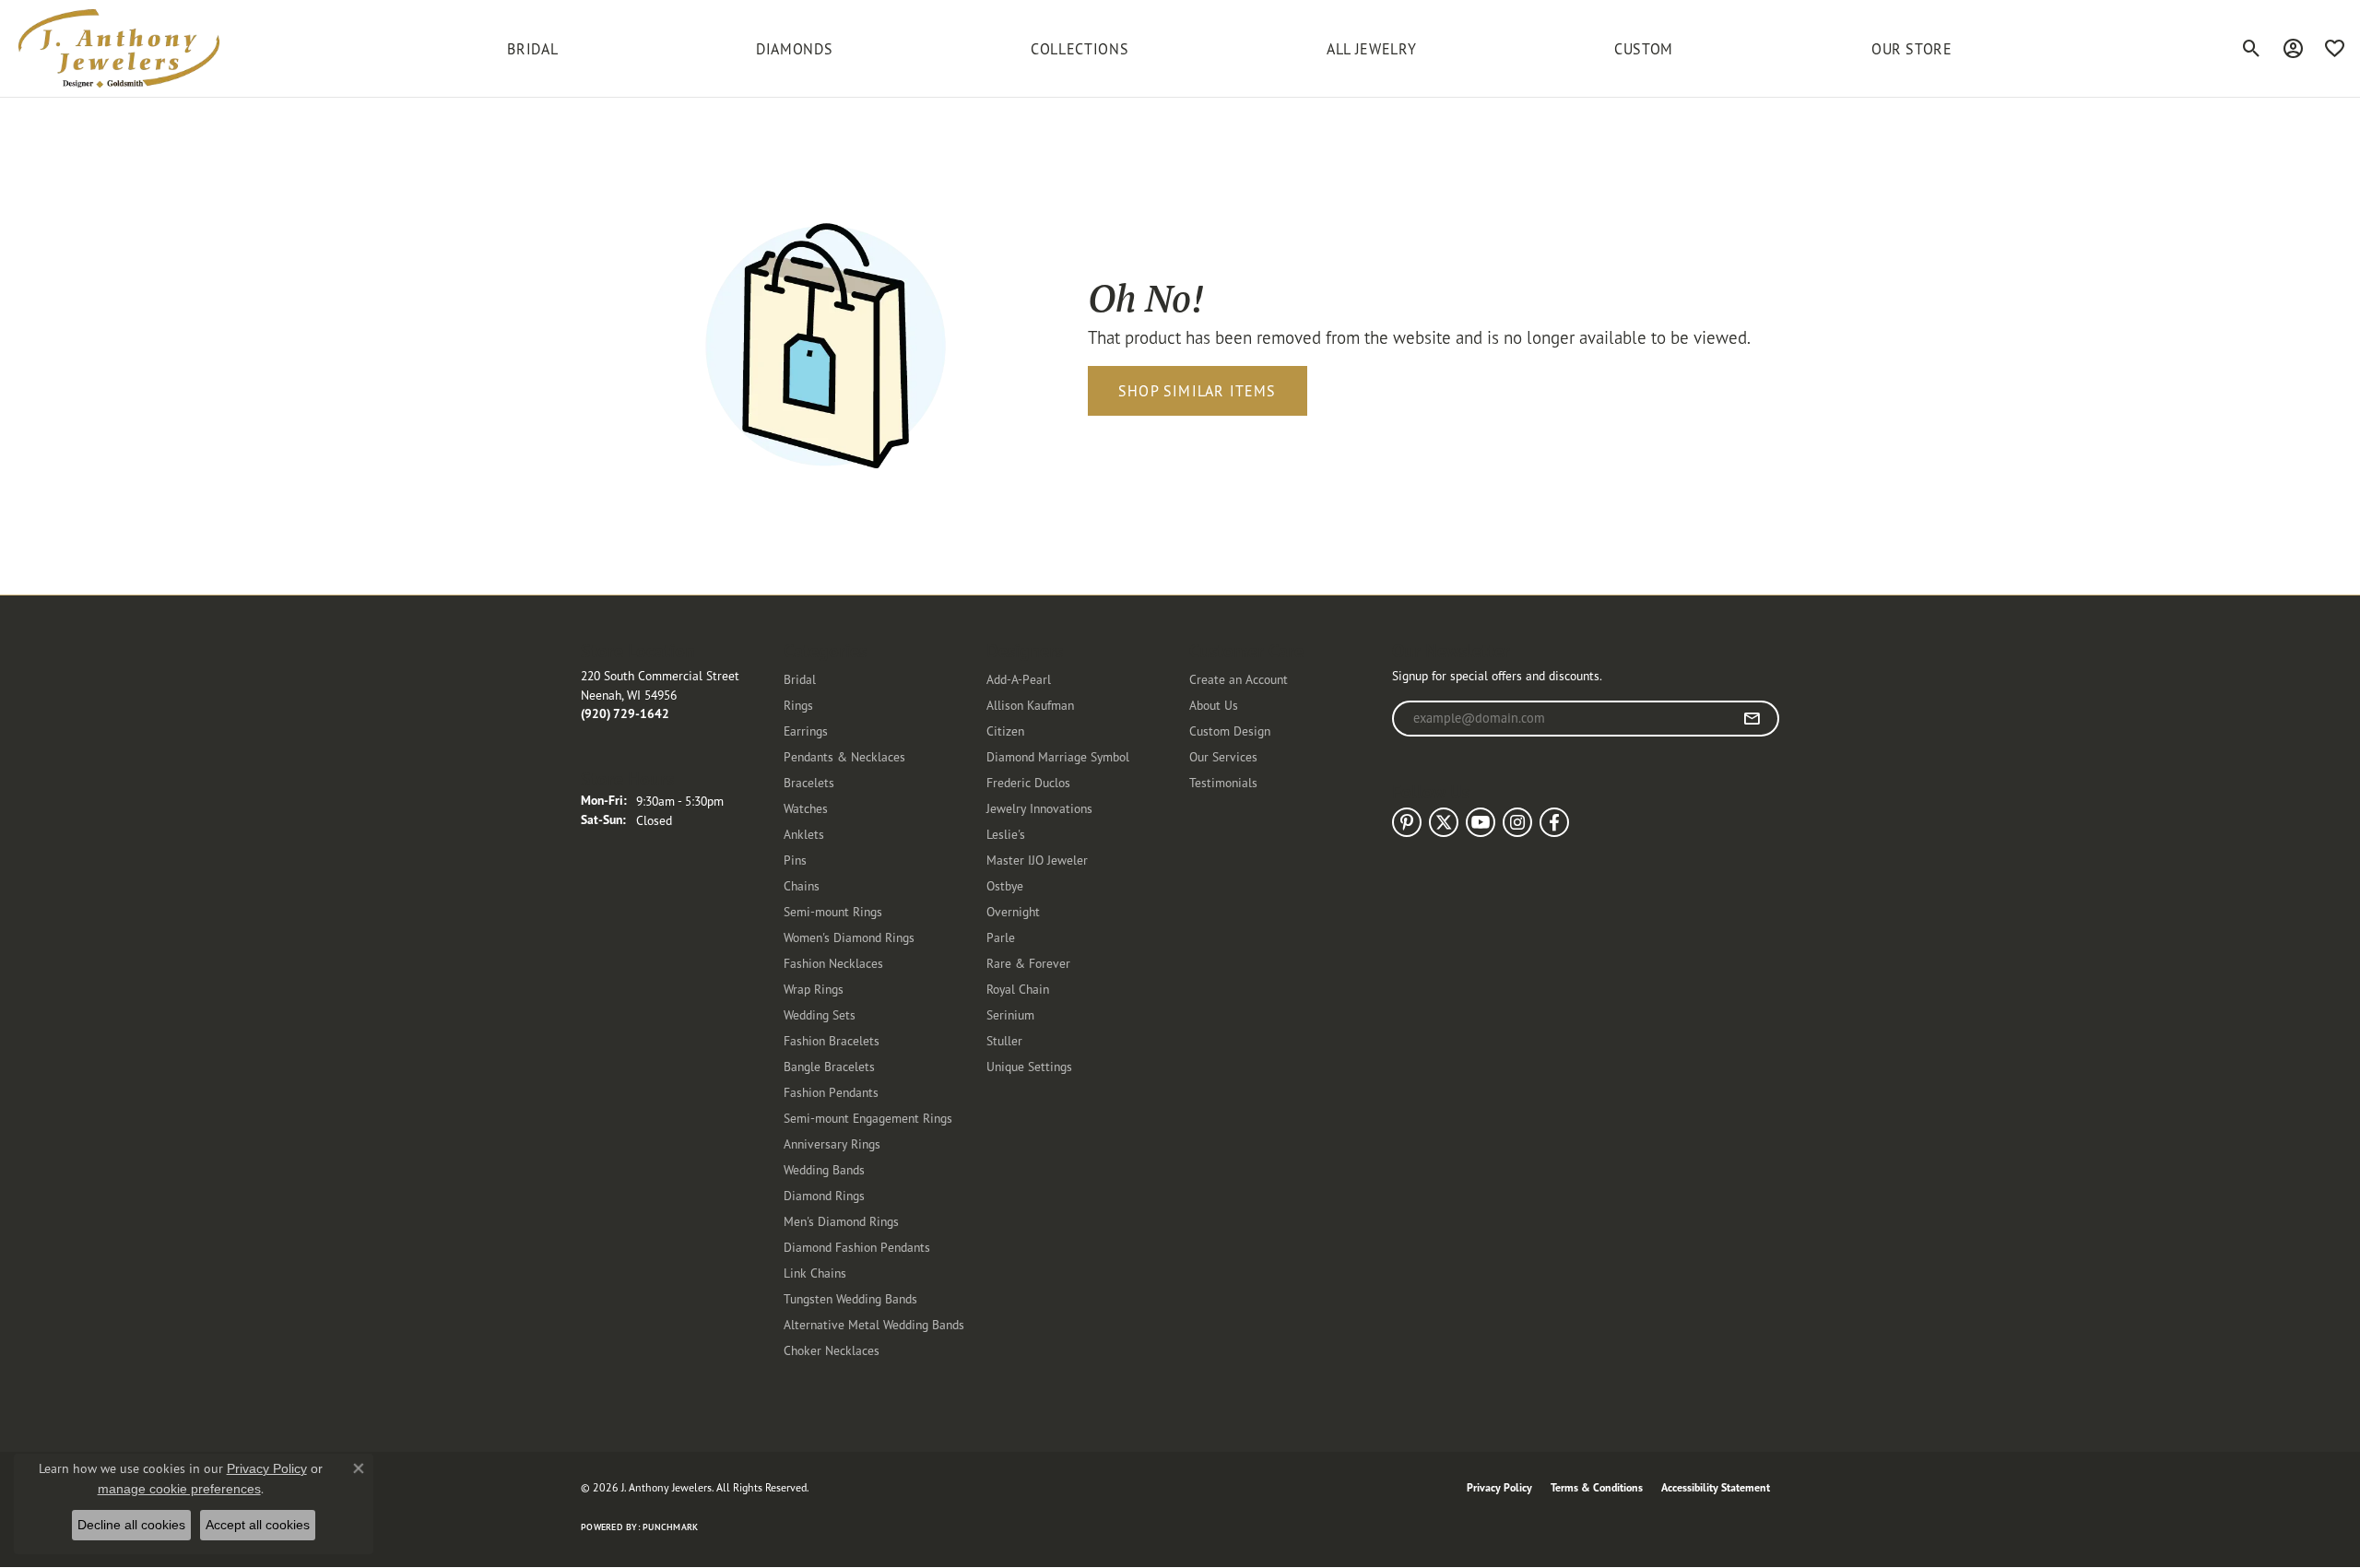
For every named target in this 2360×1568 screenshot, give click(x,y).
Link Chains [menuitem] (815, 1273)
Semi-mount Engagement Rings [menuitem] (868, 1118)
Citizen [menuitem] (1005, 731)
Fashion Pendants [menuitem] (831, 1092)
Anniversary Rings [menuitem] (832, 1144)
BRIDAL (532, 49)
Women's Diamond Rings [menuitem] (849, 937)
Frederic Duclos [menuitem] (1028, 782)
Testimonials (1223, 782)
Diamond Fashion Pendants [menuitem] (857, 1247)
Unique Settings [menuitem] (1029, 1066)
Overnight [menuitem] (1013, 911)
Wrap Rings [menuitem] (814, 989)
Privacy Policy (1499, 1487)
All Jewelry (1371, 49)
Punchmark (670, 1527)
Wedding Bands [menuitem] (824, 1169)
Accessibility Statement (1716, 1487)
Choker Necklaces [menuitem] (832, 1350)
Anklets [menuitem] (804, 834)
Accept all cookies (258, 1525)
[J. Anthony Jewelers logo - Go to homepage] (119, 48)
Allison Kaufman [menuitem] (1030, 705)
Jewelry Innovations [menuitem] (1039, 808)
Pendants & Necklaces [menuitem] (844, 756)
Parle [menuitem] (1001, 937)
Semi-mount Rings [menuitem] (833, 911)
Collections (1080, 49)
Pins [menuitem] (795, 860)
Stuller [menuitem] (1004, 1040)
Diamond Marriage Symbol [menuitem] (1058, 756)
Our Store (1912, 49)
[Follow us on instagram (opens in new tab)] (1517, 822)
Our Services (1223, 756)
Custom (1644, 49)
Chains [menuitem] (802, 885)
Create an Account (1239, 679)
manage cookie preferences (179, 1489)
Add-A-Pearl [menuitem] (1019, 679)
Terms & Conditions (1597, 1487)
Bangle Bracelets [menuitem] (829, 1066)
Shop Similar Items (1198, 391)
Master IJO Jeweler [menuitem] (1037, 860)
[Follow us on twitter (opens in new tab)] (1444, 822)
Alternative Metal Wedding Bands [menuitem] (874, 1324)
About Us (1214, 705)
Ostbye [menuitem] (1005, 885)
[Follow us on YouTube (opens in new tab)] (1481, 822)
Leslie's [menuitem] (1006, 834)
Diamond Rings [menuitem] (824, 1195)
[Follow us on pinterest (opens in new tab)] (1407, 822)
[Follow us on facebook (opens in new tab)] (1554, 822)
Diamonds (794, 49)
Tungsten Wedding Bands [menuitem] (850, 1298)
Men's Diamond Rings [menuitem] (841, 1221)
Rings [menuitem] (798, 705)
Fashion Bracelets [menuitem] (832, 1040)
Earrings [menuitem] (806, 731)
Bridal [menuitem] (800, 679)
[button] (2252, 49)
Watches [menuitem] (806, 808)
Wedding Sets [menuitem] (820, 1014)
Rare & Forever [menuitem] (1028, 963)
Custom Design (1230, 731)
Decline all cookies (131, 1525)
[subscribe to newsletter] (1752, 719)
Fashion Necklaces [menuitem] (833, 963)
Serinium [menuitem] (1010, 1014)
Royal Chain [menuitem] (1018, 989)
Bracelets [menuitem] (809, 782)
